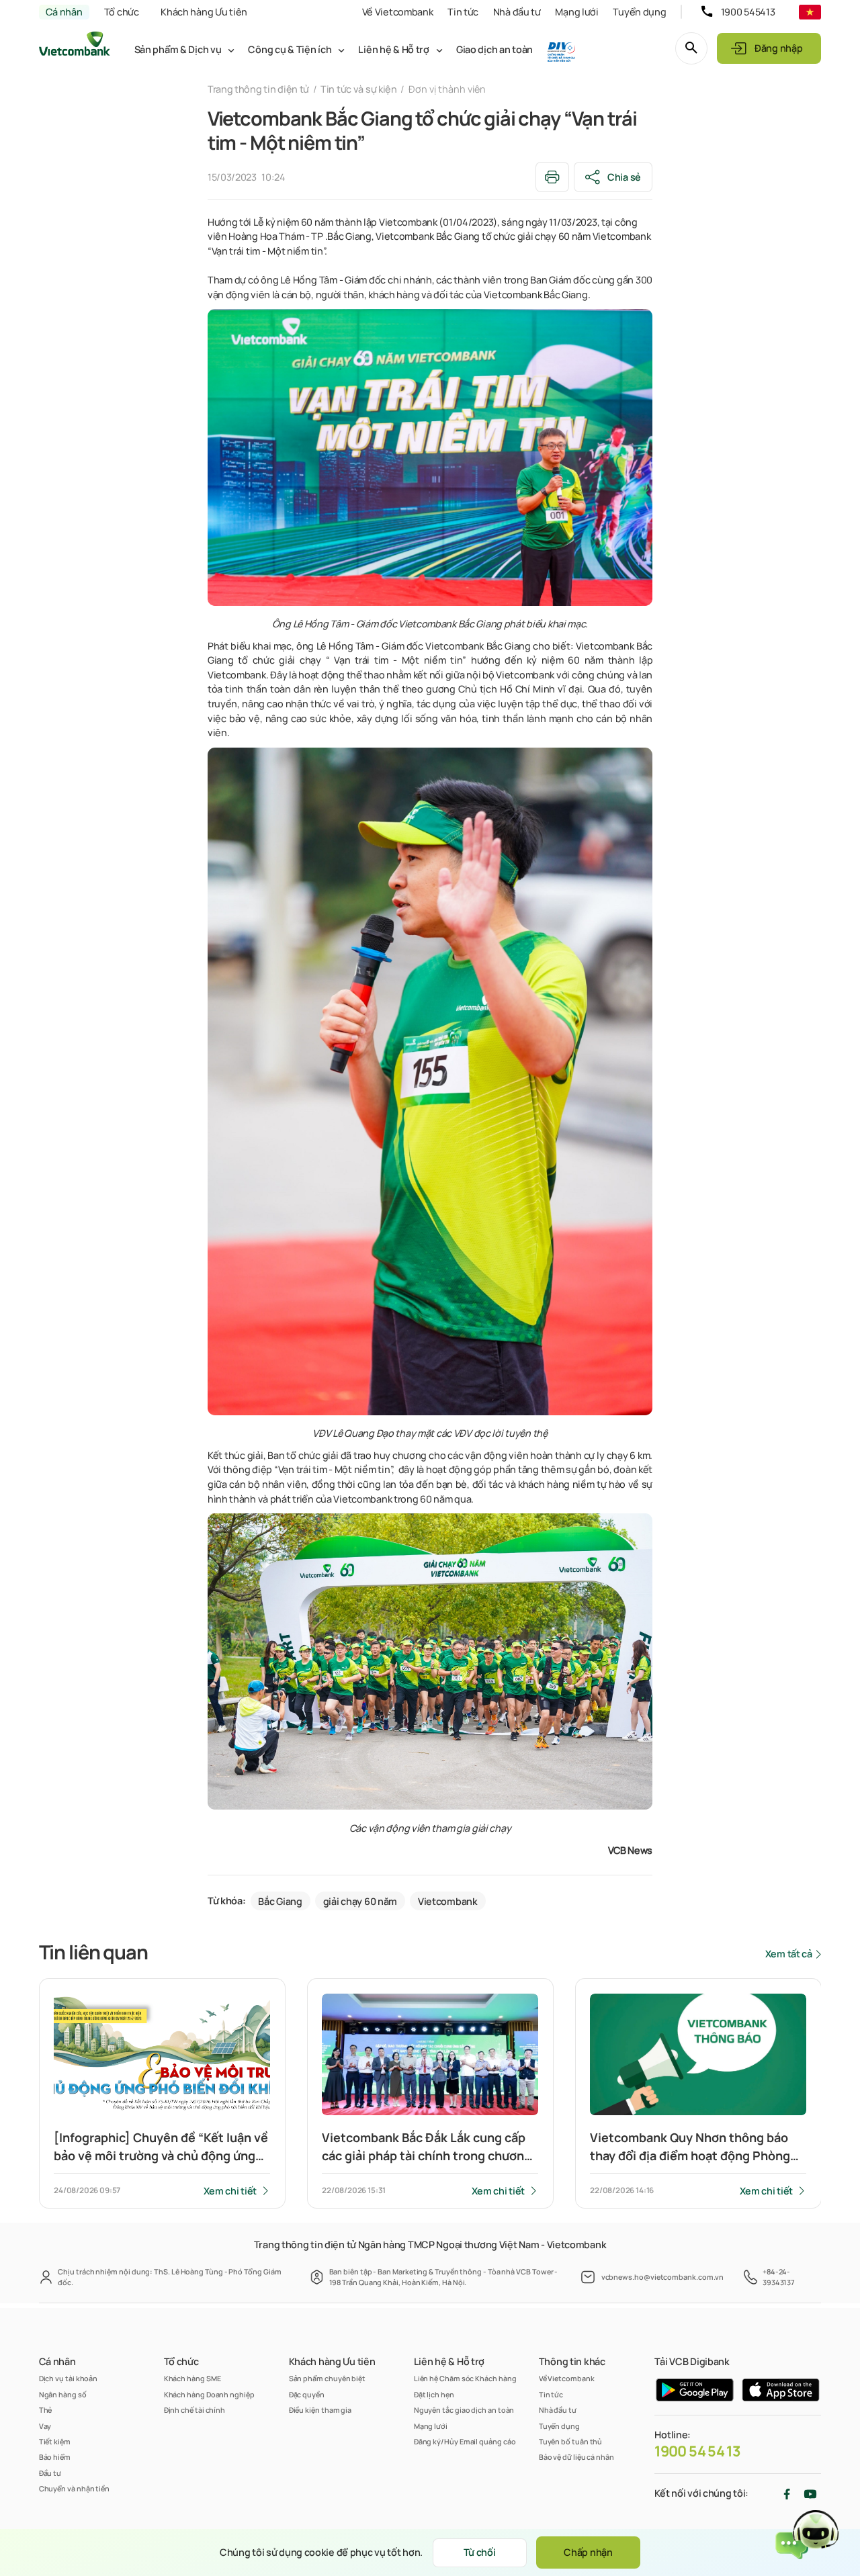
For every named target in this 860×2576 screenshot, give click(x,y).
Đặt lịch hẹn (434, 2394)
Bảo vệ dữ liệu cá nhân (576, 2457)
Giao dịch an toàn (494, 49)
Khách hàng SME (192, 2378)
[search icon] (691, 48)
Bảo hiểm (55, 2457)
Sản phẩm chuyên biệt (327, 2378)
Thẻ (46, 2410)
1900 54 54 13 (697, 2451)
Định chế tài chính (195, 2410)
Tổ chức (122, 12)
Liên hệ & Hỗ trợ (393, 49)
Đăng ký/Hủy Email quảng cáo (465, 2441)
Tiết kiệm (55, 2441)
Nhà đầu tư (517, 12)
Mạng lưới (576, 12)
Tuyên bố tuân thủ (571, 2441)
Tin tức (463, 12)
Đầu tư (50, 2473)
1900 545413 (748, 12)
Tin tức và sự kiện (359, 89)
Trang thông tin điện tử (258, 89)
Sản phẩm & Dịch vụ (178, 49)
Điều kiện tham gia (320, 2410)
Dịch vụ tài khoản (69, 2378)
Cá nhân (64, 12)
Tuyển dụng (639, 12)
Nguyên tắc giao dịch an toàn (464, 2410)
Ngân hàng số (63, 2394)
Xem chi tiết (230, 2191)
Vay (45, 2426)
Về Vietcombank (398, 12)
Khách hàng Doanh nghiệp (209, 2394)
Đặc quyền (307, 2394)
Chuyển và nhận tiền (74, 2488)
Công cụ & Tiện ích (290, 49)
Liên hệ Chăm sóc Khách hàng (465, 2378)
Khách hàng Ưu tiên (204, 12)
